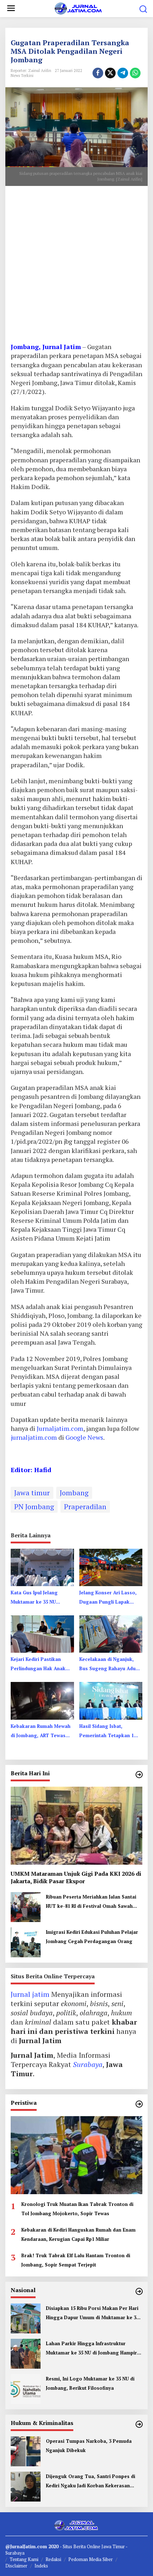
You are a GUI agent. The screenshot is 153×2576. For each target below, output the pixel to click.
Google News (84, 1437)
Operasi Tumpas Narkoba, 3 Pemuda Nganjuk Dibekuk (89, 2446)
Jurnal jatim (30, 1994)
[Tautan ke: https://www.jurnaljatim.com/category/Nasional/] (139, 2291)
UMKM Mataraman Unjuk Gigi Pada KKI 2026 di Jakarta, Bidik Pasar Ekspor (76, 1878)
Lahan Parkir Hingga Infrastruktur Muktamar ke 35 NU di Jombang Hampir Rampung (91, 2349)
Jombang (74, 1493)
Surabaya (88, 2064)
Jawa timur (32, 1493)
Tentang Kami (24, 2559)
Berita (80, 2546)
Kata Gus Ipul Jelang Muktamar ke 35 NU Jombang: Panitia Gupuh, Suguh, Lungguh (39, 1598)
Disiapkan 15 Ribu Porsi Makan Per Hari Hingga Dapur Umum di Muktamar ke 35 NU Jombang (92, 2313)
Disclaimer (16, 2566)
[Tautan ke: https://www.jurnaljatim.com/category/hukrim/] (139, 2424)
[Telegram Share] (123, 73)
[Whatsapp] (135, 73)
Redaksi (53, 2559)
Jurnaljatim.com (60, 1428)
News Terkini (22, 76)
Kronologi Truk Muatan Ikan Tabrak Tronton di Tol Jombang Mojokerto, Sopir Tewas (77, 2209)
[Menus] (11, 9)
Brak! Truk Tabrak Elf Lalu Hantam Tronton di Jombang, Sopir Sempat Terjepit (76, 2260)
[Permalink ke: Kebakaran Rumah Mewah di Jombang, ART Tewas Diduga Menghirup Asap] (42, 1700)
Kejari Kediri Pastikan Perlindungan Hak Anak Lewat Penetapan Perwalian (38, 1664)
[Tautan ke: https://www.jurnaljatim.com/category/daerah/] (139, 1775)
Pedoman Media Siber (91, 2559)
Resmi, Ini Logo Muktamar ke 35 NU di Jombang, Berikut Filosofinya (90, 2383)
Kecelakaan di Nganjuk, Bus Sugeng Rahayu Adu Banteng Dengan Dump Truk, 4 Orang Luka (107, 1664)
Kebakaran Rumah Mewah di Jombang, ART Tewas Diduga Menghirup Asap (41, 1731)
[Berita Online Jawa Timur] (78, 8)
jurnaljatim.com (35, 1437)
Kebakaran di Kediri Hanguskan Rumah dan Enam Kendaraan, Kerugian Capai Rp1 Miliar (78, 2234)
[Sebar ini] (98, 73)
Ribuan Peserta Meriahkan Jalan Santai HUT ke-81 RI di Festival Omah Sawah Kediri (91, 1902)
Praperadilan (85, 1507)
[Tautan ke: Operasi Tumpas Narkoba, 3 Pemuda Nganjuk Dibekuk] (26, 2450)
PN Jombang (34, 1507)
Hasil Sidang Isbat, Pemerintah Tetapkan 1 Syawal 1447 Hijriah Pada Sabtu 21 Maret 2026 (108, 1731)
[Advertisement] (76, 267)
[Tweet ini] (110, 73)
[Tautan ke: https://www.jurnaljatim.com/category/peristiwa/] (139, 2104)
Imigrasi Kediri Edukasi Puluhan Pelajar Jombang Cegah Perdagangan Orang (92, 1937)
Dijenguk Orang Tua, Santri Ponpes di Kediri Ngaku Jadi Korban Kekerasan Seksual (91, 2482)
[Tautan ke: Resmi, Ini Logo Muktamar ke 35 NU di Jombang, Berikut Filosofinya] (26, 2388)
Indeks (41, 2566)
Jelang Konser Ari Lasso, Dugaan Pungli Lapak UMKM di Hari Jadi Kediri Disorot (108, 1598)
